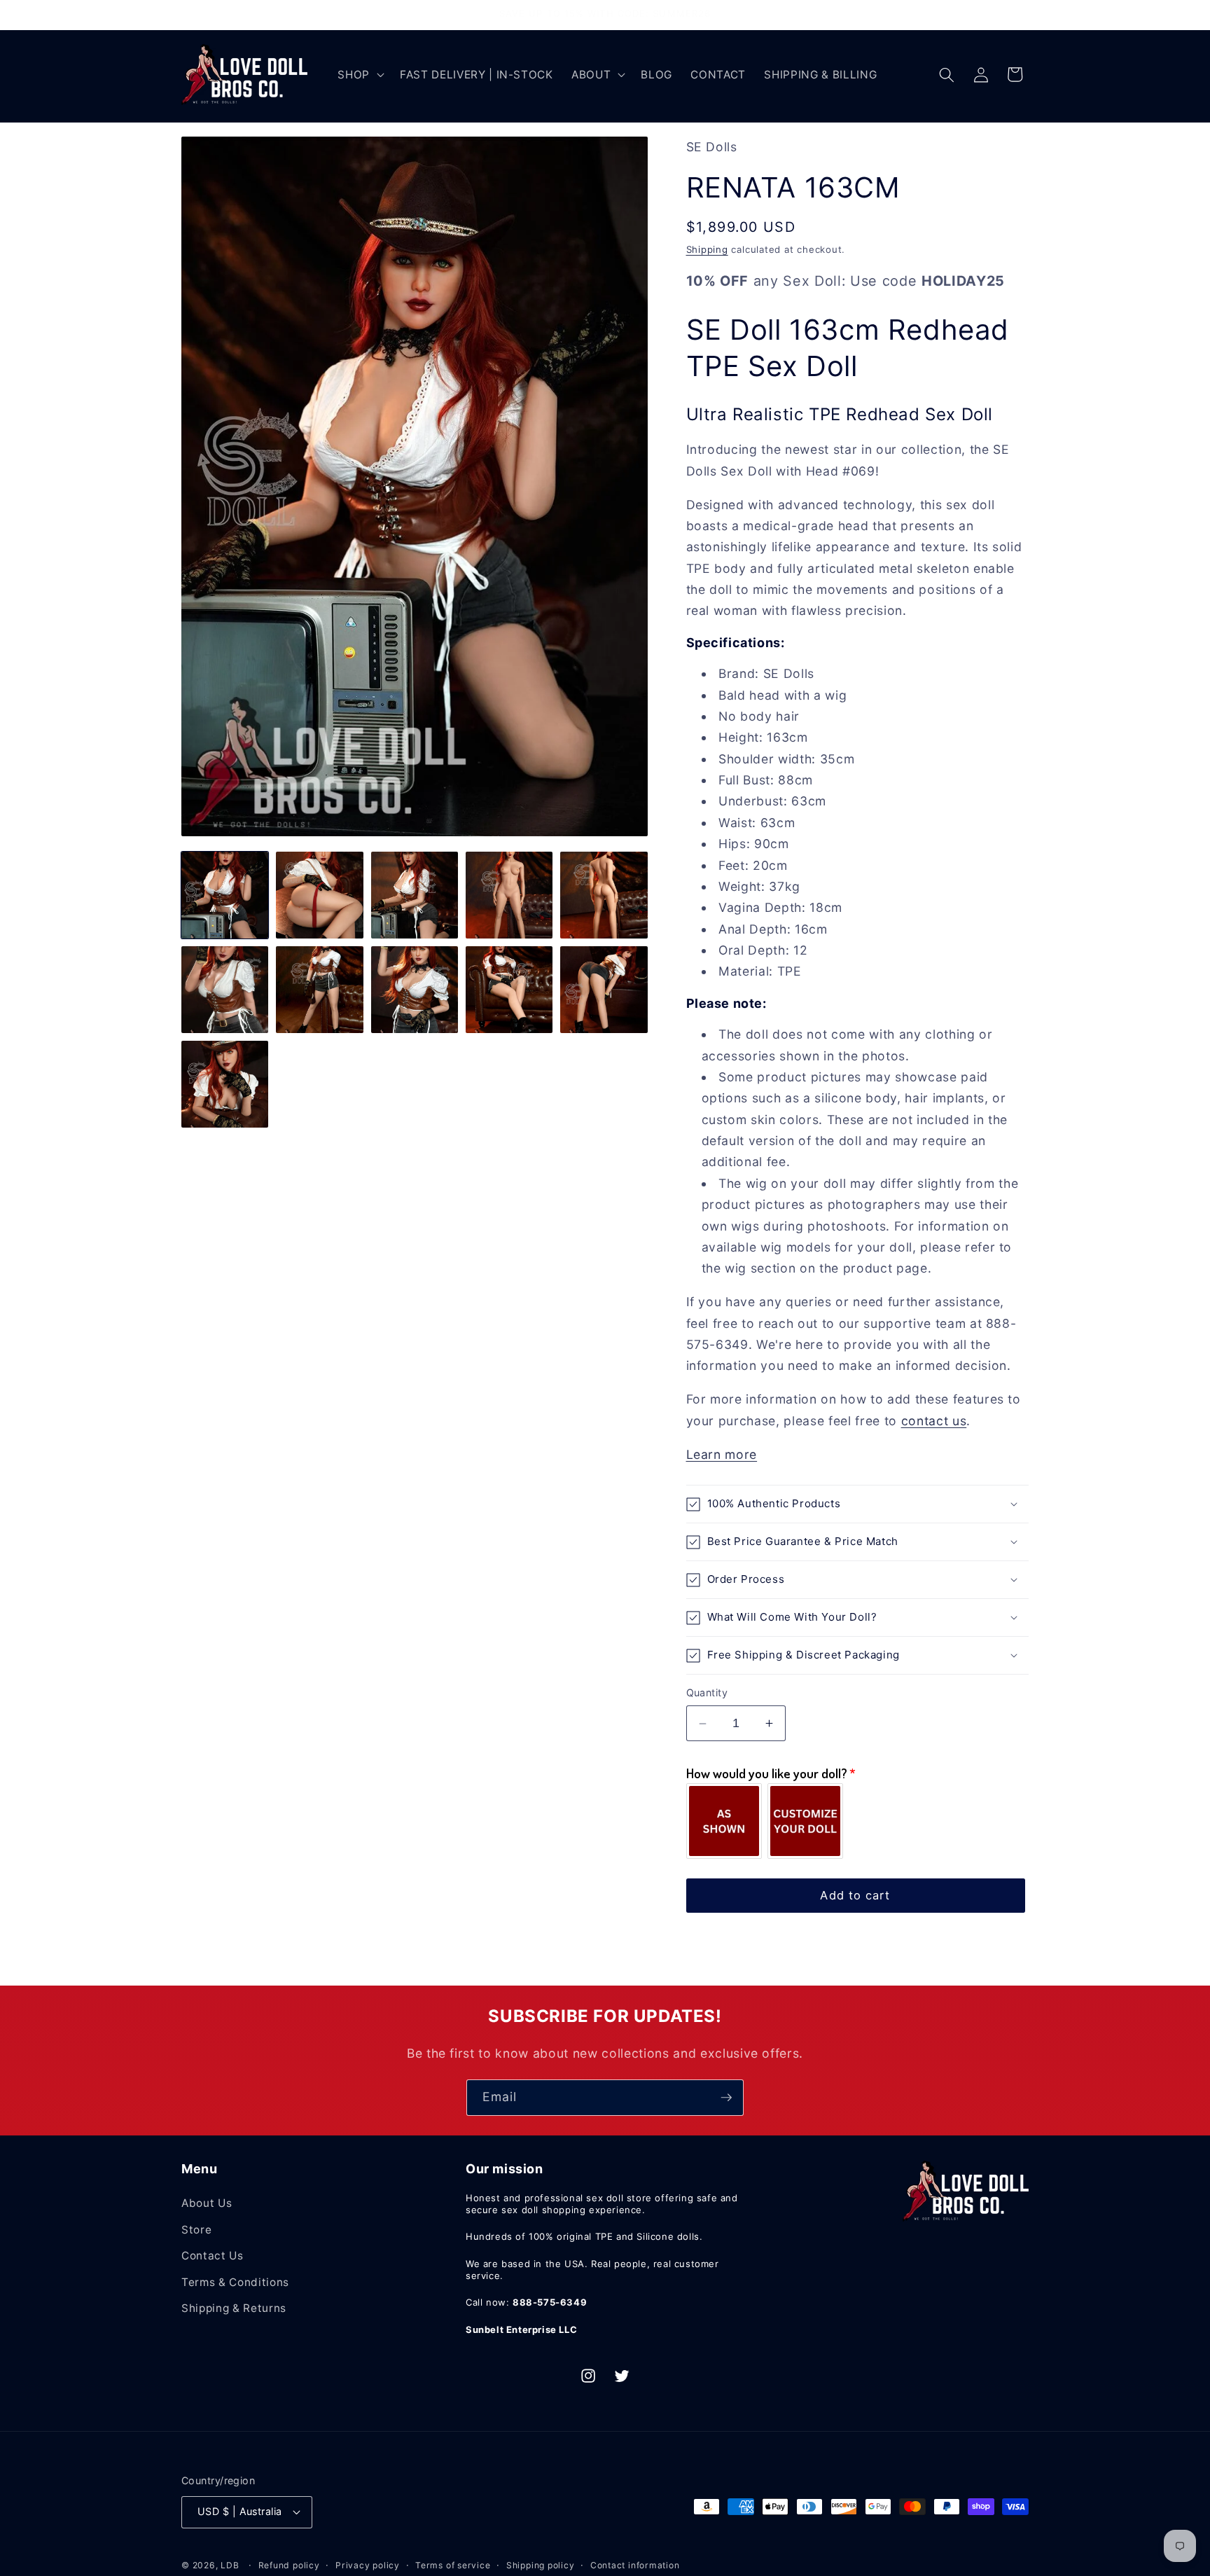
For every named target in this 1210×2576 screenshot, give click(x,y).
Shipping (707, 249)
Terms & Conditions (235, 2282)
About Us (207, 2203)
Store (196, 2230)
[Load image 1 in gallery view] (225, 895)
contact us (934, 1421)
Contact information (635, 2565)
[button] (360, 75)
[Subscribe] (726, 2098)
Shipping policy (541, 2565)
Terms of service (453, 2565)
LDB (230, 2565)
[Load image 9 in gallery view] (509, 990)
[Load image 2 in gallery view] (319, 895)
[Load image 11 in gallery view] (225, 1084)
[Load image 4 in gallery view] (509, 895)
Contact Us (213, 2256)
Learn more (722, 1454)
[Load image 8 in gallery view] (415, 990)
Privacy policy (368, 2565)
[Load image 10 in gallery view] (604, 990)
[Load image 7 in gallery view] (319, 990)
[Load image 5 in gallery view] (604, 895)
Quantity (707, 1693)
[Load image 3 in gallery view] (415, 895)
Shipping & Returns (234, 2308)
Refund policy (289, 2565)
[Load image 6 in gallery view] (225, 990)
